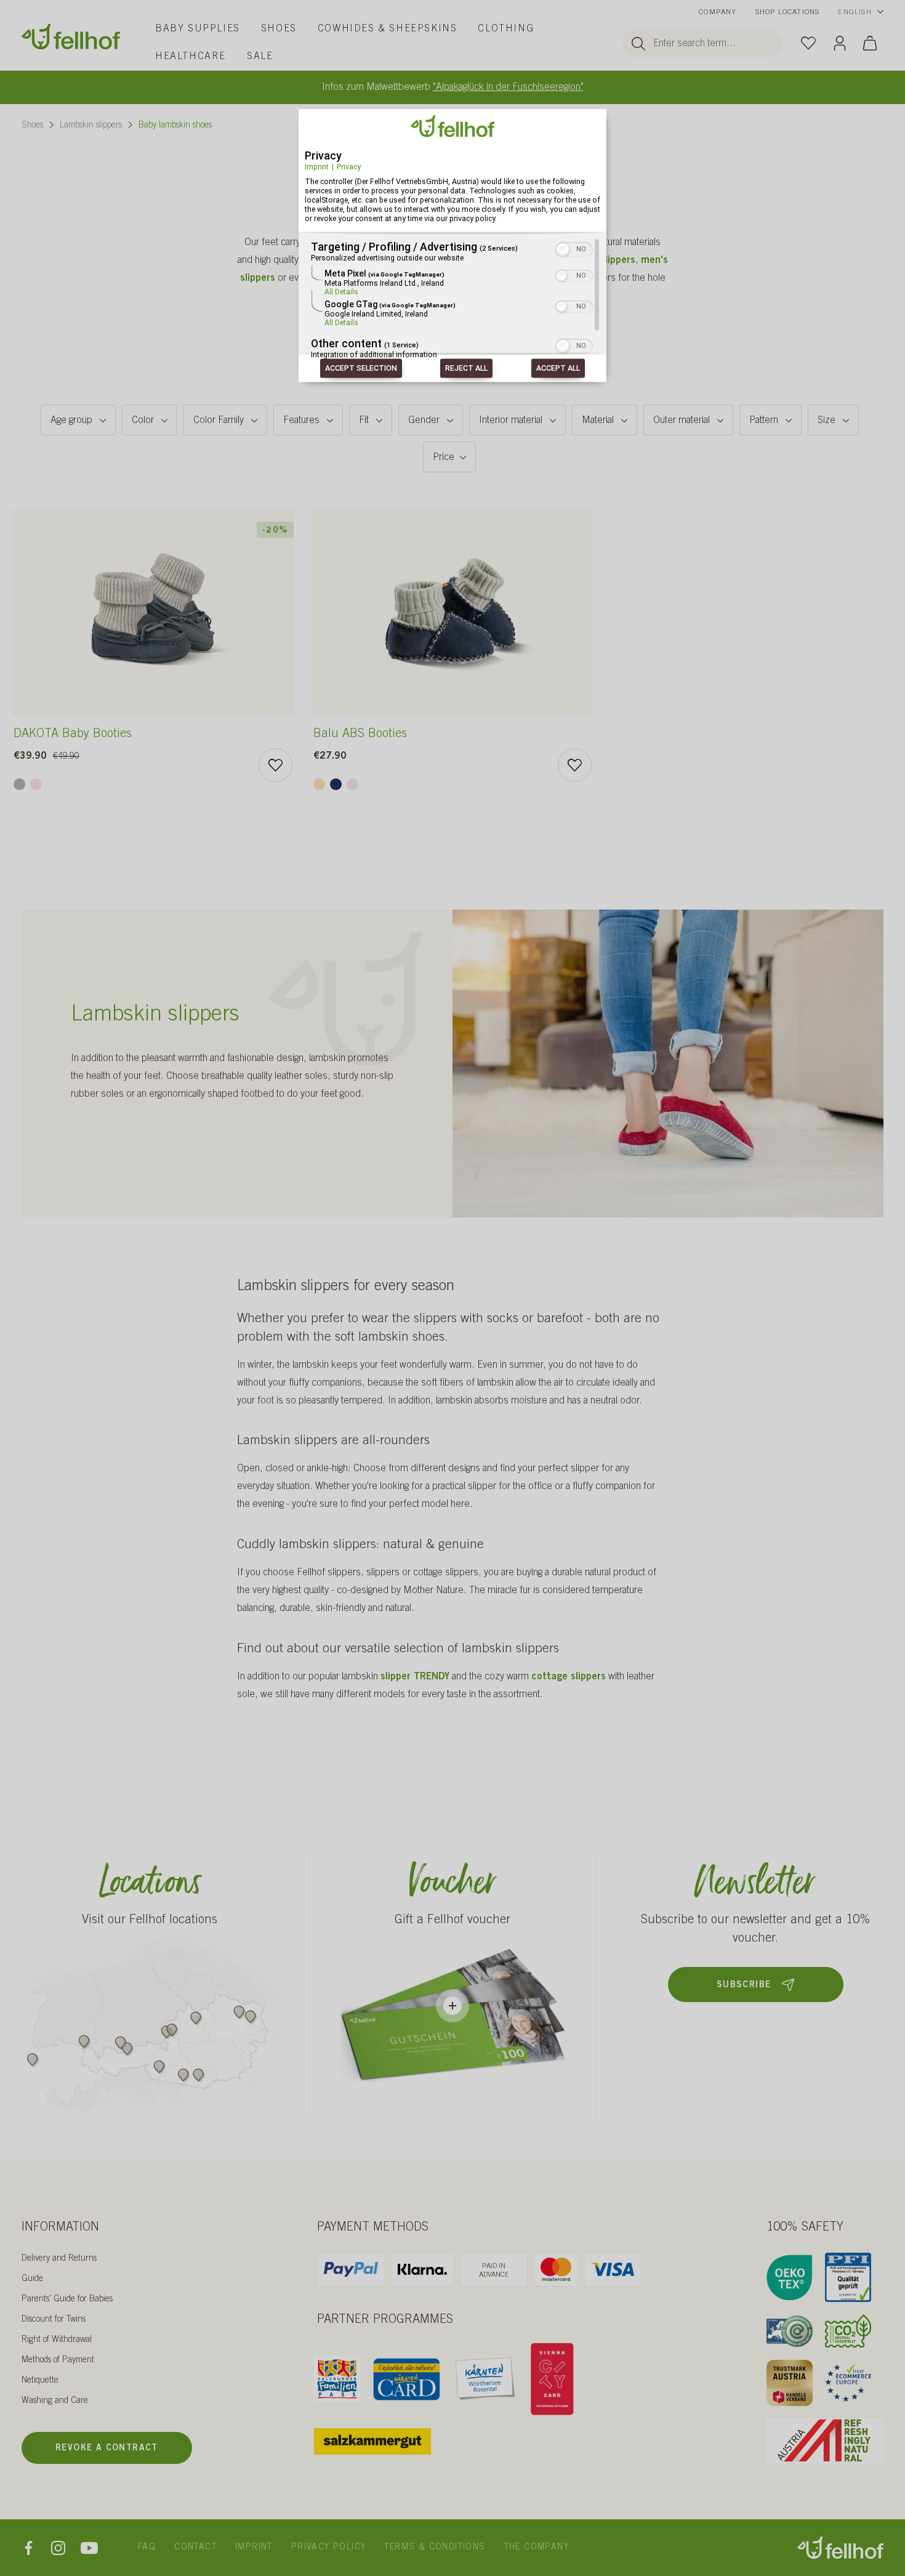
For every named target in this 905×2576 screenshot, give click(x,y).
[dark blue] (336, 784)
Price (444, 458)
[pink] (36, 784)
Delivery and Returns (59, 2259)
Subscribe (744, 1985)
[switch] (574, 249)
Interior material (511, 421)
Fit (364, 421)
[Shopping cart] (870, 43)
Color (143, 421)
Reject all (466, 369)
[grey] (19, 784)
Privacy (349, 167)
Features (301, 421)
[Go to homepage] (71, 37)
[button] (563, 250)
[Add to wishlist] (276, 765)
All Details (341, 293)
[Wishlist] (808, 42)
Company (718, 12)
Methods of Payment (58, 2360)
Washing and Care (55, 2401)
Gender (424, 421)
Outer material (682, 421)
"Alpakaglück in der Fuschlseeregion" (508, 87)
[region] (452, 300)
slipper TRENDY (415, 1677)
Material (598, 421)
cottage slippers (569, 1677)
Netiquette (40, 2381)
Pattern (764, 421)
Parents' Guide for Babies (67, 2299)
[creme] (319, 784)
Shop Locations (788, 12)
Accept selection (361, 369)
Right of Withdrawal (57, 2340)
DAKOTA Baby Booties (73, 735)
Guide (32, 2279)
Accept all (558, 369)
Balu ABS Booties (360, 735)
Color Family (219, 421)
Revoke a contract (107, 2449)
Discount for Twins (54, 2320)
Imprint (317, 167)
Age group (71, 421)
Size (827, 421)
